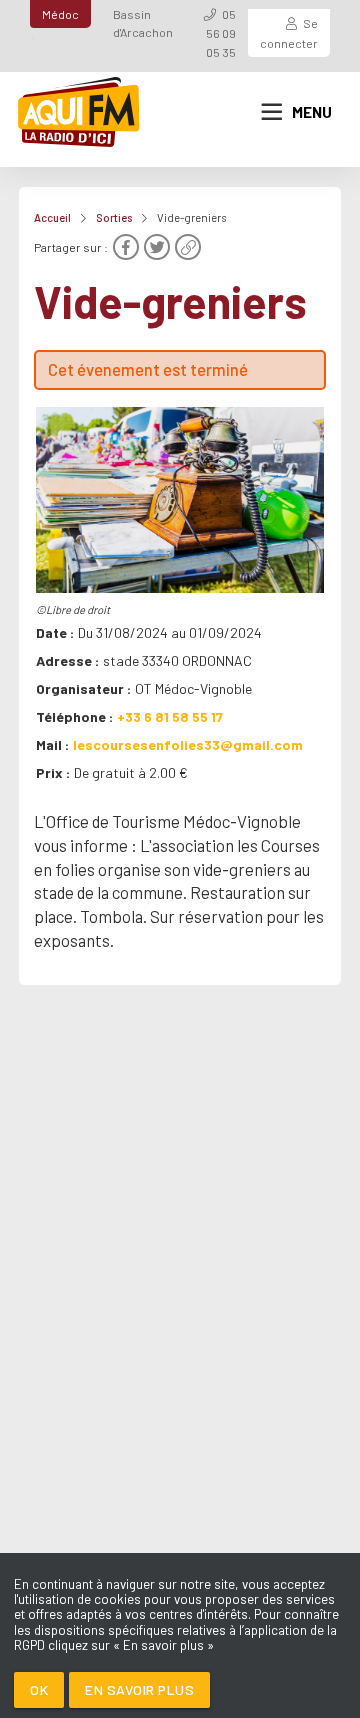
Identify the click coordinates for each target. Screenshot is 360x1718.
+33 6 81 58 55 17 (170, 716)
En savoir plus (139, 1689)
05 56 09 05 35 (221, 33)
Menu (312, 112)
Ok (39, 1689)
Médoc (60, 14)
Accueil (52, 217)
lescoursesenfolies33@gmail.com (188, 744)
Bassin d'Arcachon (143, 23)
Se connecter (289, 32)
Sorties (114, 217)
